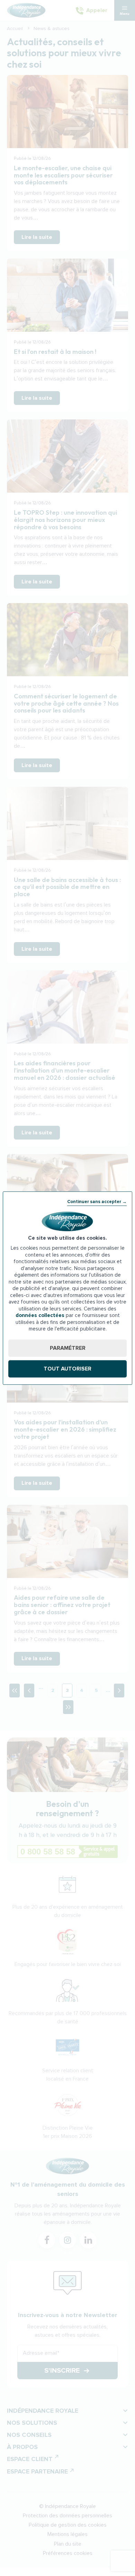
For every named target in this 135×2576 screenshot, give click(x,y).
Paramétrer (68, 1348)
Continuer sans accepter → (97, 1202)
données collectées (40, 1315)
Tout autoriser (67, 1369)
